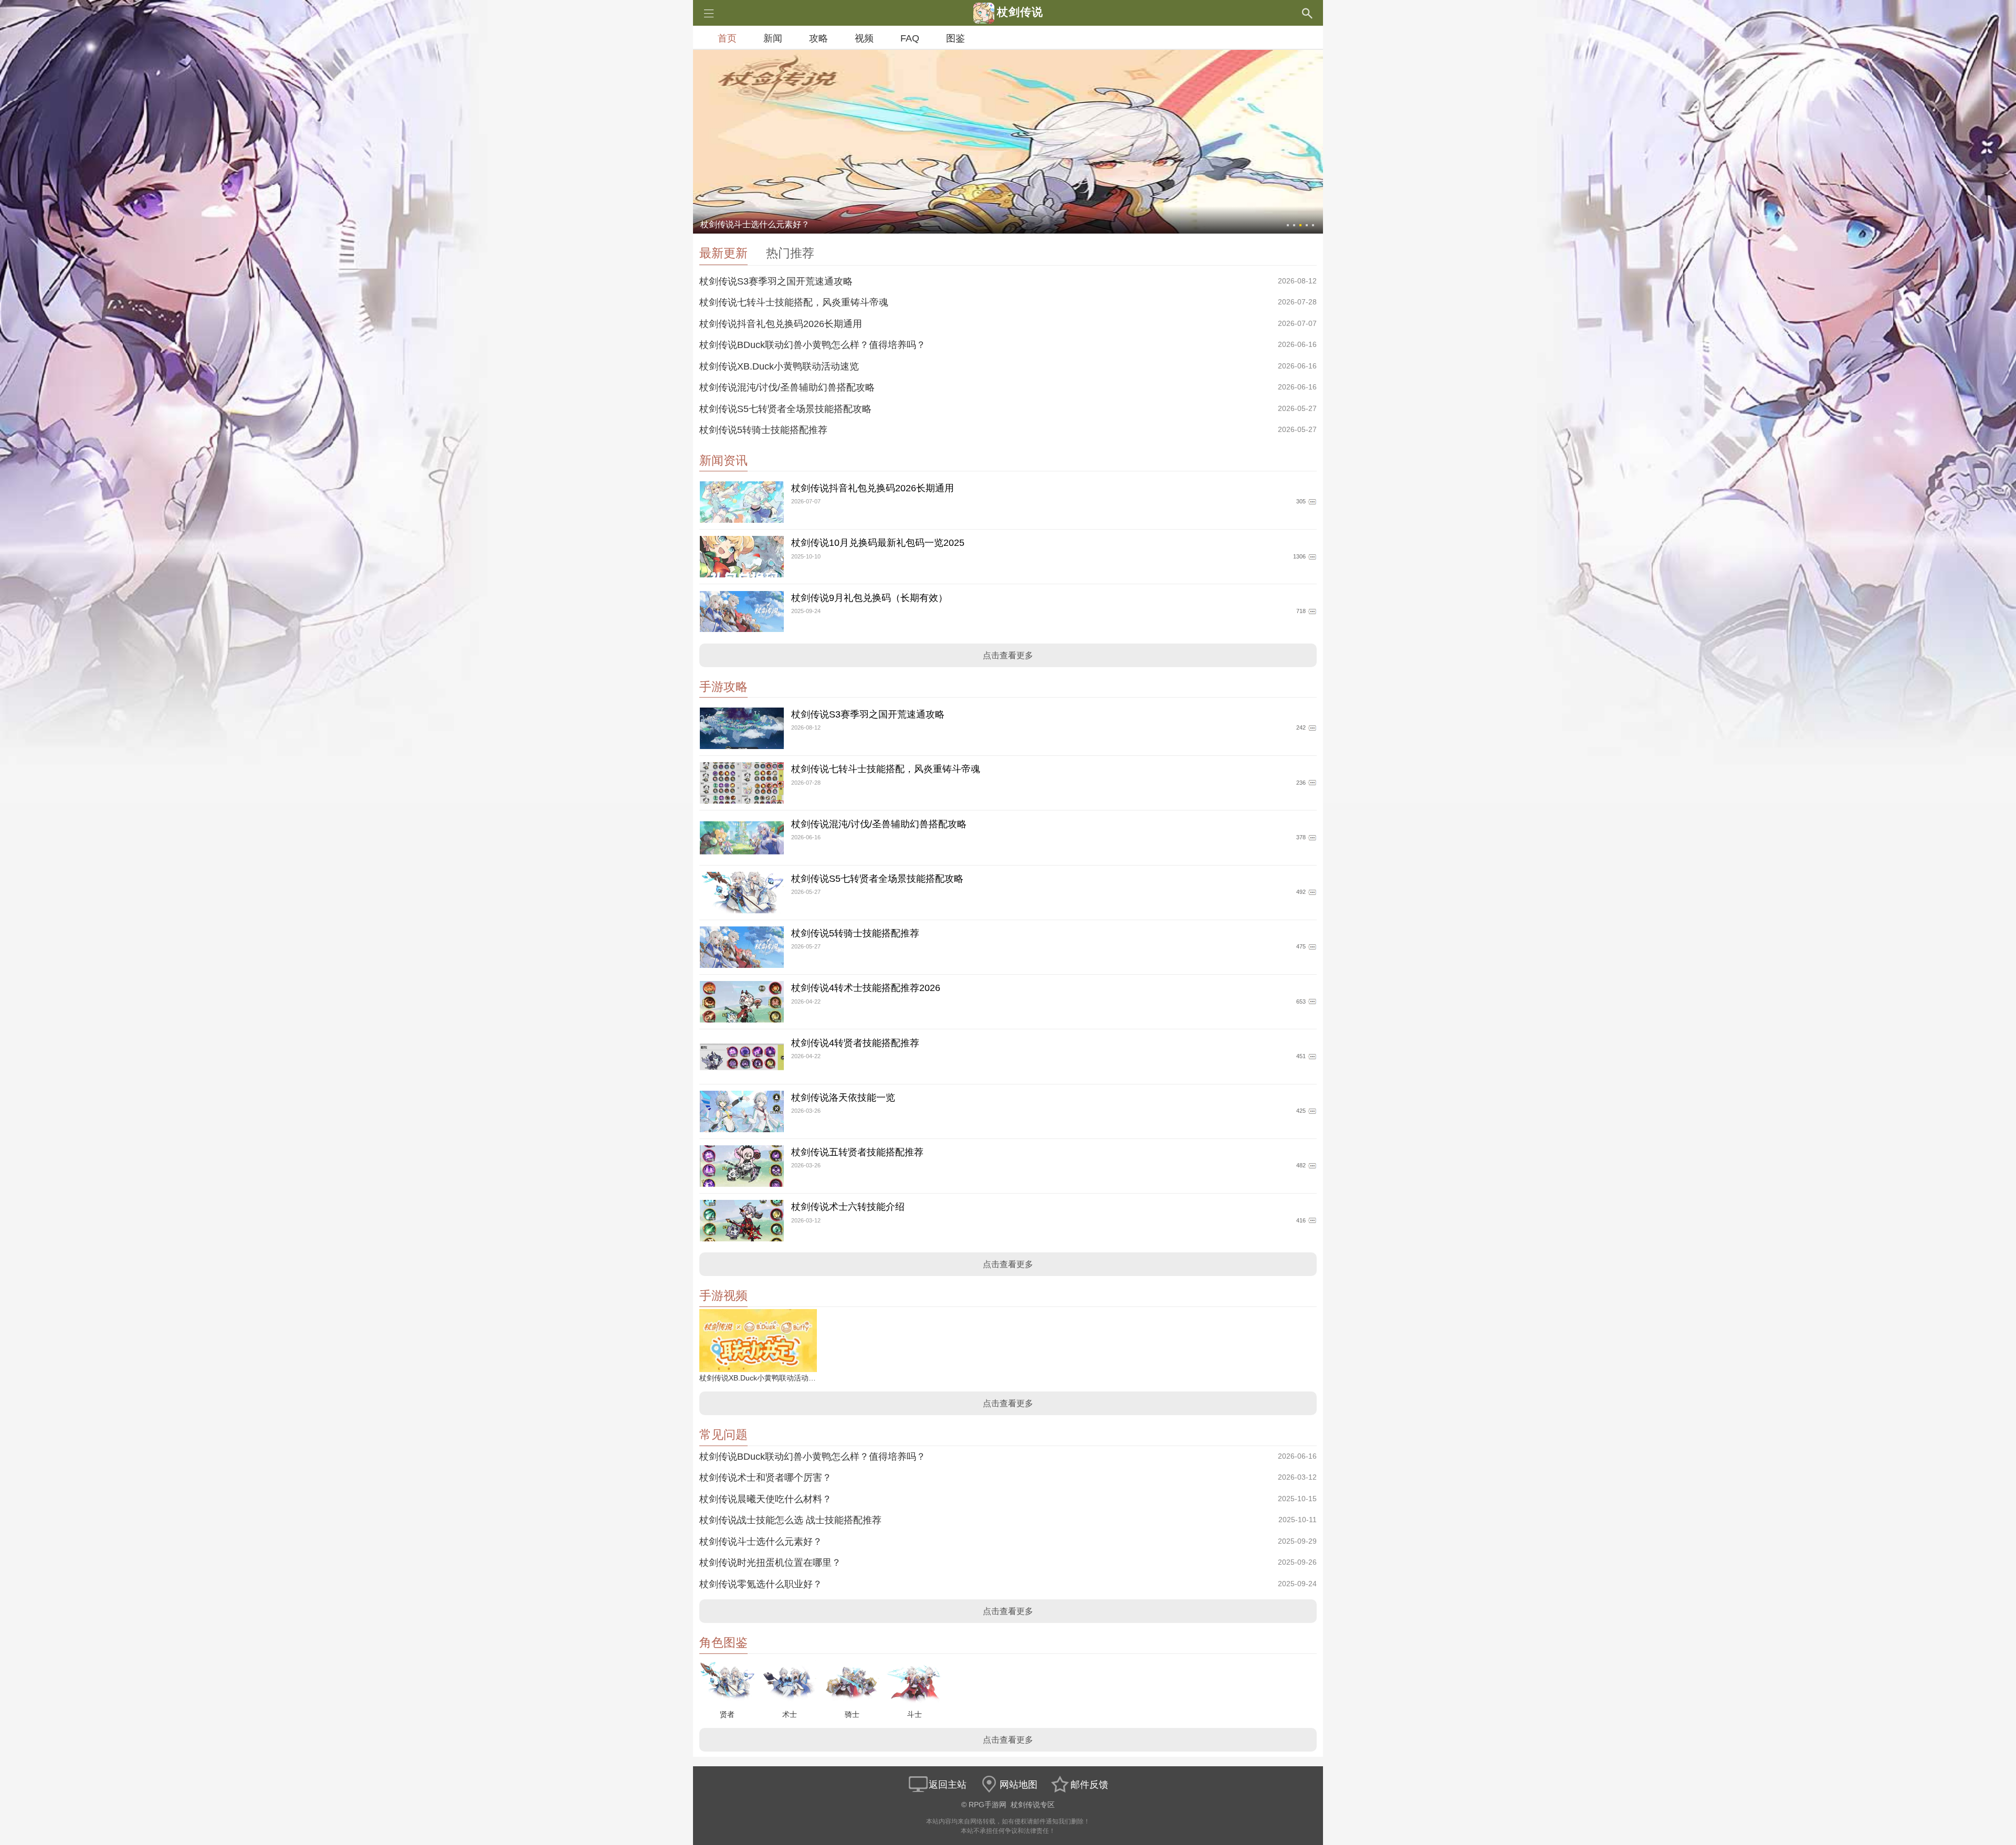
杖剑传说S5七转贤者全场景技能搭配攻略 (785, 409)
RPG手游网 (988, 1805)
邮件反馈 (1089, 1785)
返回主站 (948, 1785)
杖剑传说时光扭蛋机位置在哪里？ (770, 1563)
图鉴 (955, 38)
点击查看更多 (1008, 655)
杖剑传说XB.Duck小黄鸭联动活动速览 (779, 366)
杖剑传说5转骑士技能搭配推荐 (763, 430)
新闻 (773, 38)
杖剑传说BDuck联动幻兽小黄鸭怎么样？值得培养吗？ (812, 345)
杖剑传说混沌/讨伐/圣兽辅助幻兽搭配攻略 (787, 387)
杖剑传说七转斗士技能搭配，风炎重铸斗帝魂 (794, 302)
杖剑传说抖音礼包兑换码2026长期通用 (781, 324)
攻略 (818, 38)
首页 (727, 38)
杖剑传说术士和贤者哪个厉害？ (765, 1478)
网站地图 (1018, 1785)
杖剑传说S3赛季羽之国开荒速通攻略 (776, 281)
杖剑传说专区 (1033, 1805)
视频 (864, 38)
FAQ (910, 38)
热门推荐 (790, 253)
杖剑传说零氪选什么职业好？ (761, 1584)
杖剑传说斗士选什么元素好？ (761, 1542)
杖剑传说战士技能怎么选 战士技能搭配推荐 (790, 1520)
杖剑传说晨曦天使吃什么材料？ (765, 1499)
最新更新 (723, 253)
